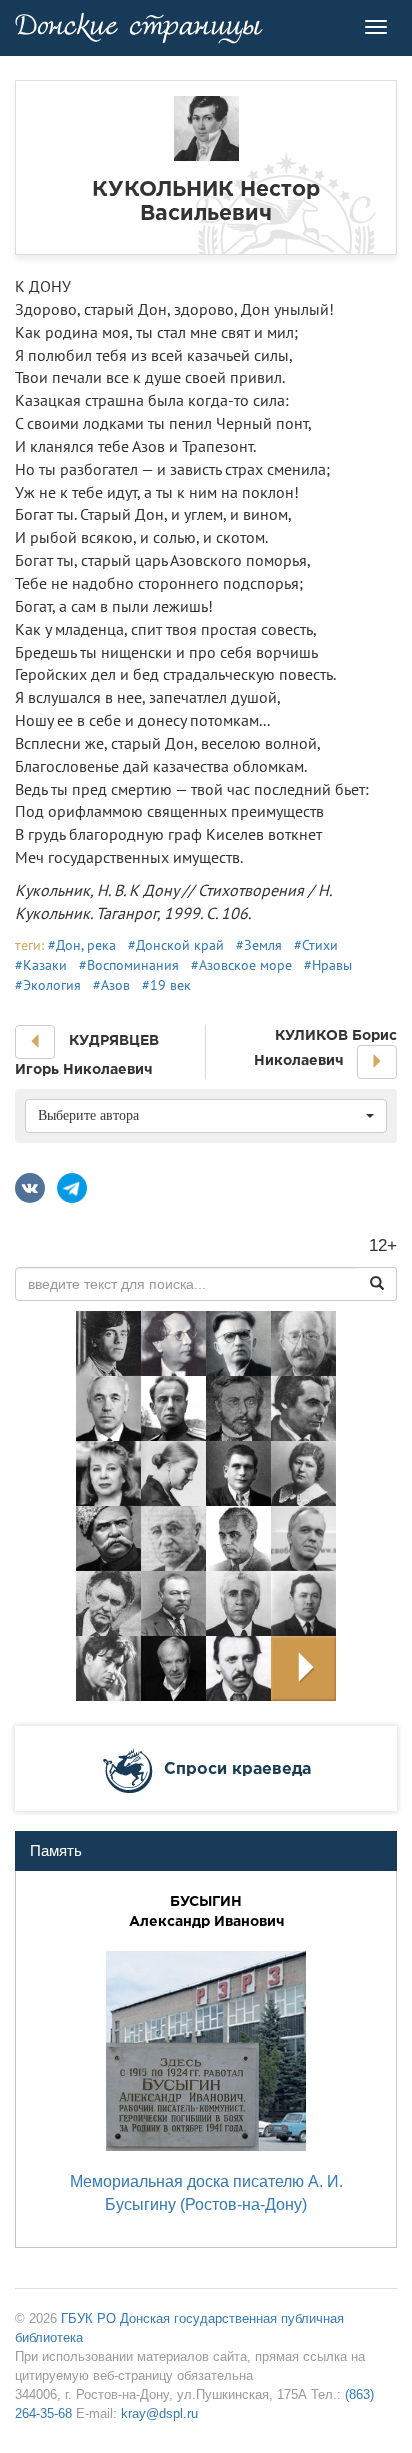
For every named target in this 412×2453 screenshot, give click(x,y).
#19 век (166, 985)
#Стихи (316, 945)
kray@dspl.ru (159, 2413)
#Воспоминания (129, 965)
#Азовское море (241, 965)
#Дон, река (82, 945)
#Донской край (176, 945)
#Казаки (41, 965)
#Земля (259, 945)
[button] (35, 1042)
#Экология (48, 985)
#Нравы (328, 965)
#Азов (111, 985)
